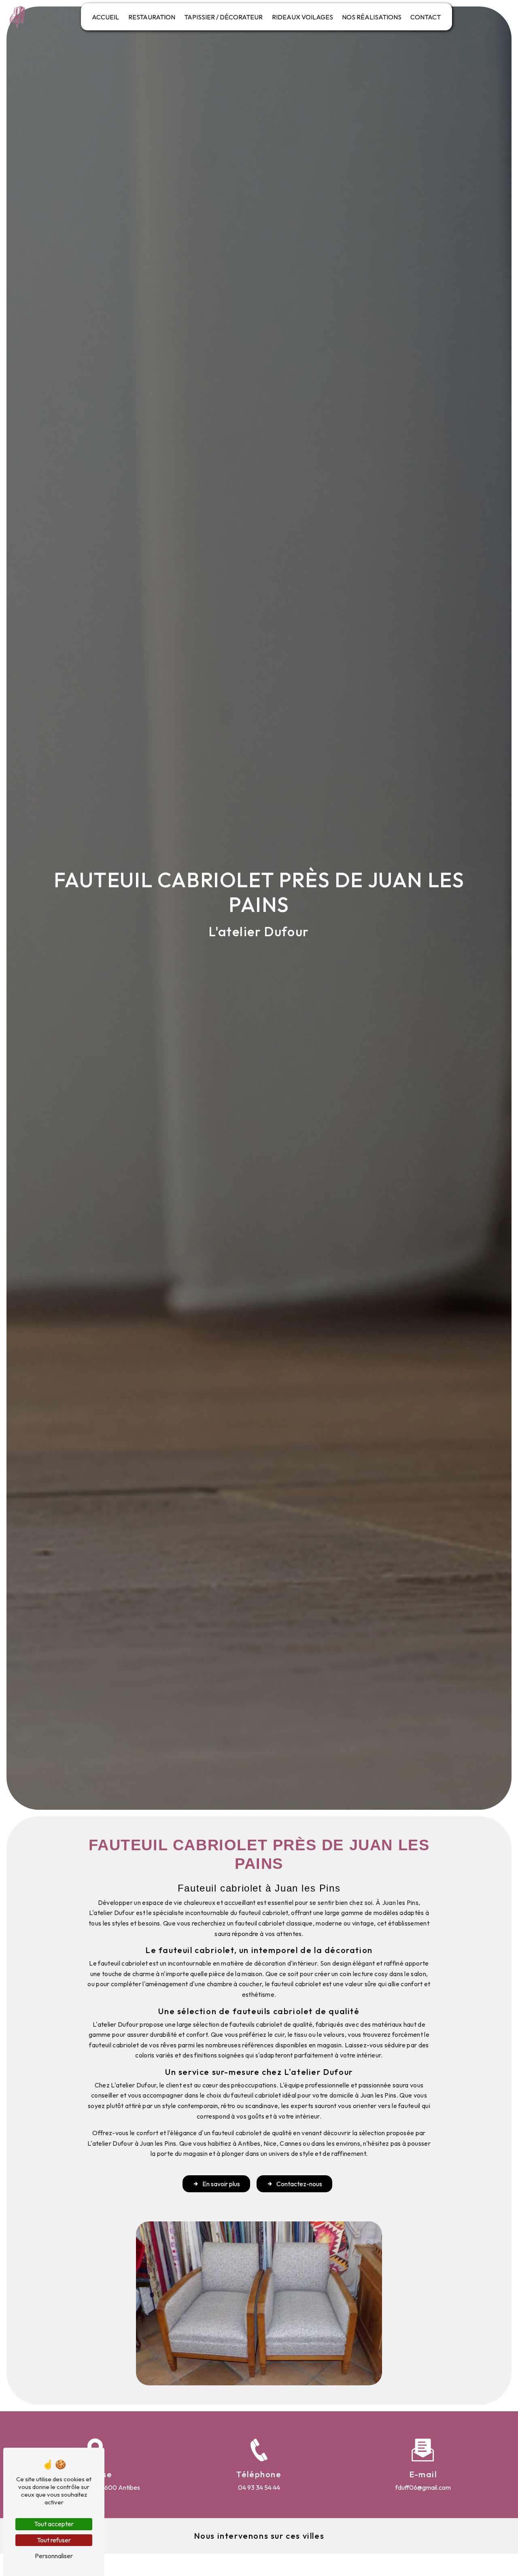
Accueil (105, 17)
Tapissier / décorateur (223, 17)
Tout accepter (54, 2524)
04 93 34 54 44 (259, 2487)
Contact (426, 17)
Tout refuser (54, 2540)
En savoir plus (221, 2184)
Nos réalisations (372, 17)
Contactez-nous (299, 2184)
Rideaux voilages (303, 17)
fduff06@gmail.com (423, 2487)
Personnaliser (54, 2556)
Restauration (152, 17)
